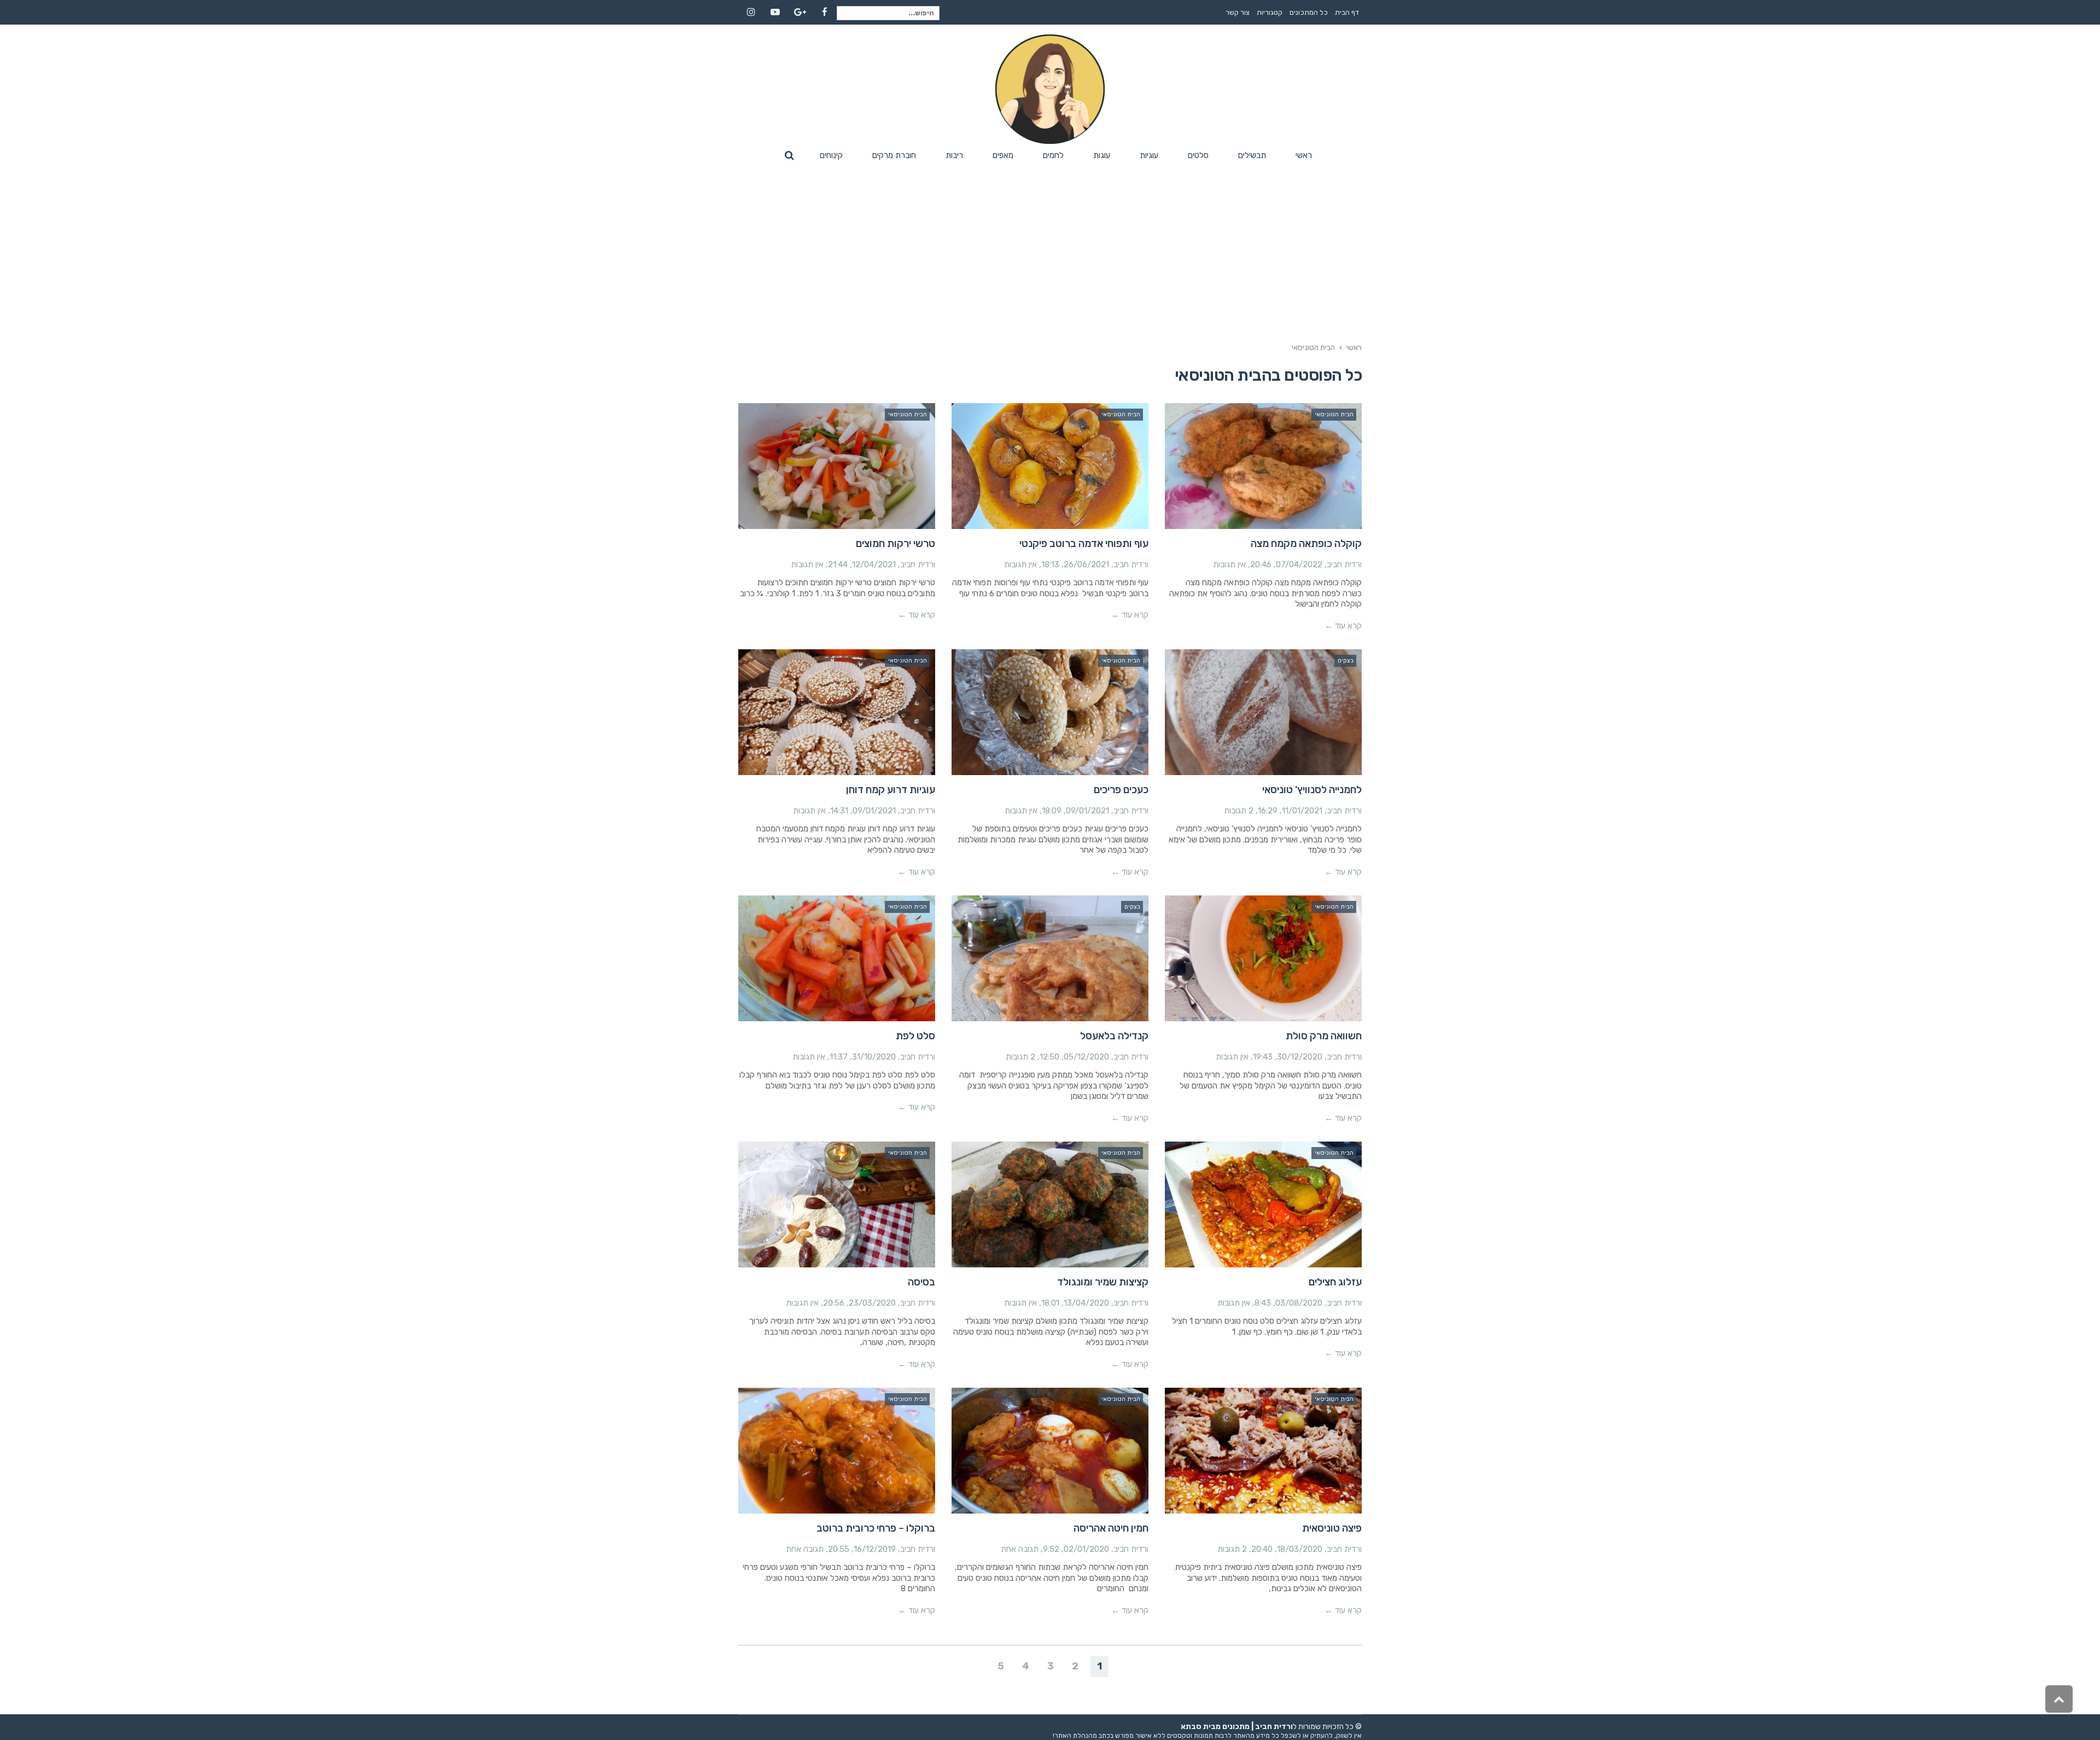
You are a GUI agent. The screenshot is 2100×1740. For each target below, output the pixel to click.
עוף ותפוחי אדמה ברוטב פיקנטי (1084, 543)
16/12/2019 (875, 1549)
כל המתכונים (1309, 12)
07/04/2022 (1299, 565)
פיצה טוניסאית (1332, 1528)
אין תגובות (1229, 565)
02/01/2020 (1086, 1549)
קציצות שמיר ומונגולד (1103, 1282)
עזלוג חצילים (1335, 1282)
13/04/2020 (1086, 1303)
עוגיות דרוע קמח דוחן (891, 790)
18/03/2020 (1300, 1549)
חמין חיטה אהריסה (1111, 1528)
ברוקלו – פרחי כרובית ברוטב (876, 1528)
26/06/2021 (1086, 565)
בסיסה (921, 1282)
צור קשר (1238, 12)
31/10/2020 (874, 1057)
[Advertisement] (1050, 247)
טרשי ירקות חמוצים (896, 543)
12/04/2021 (874, 565)
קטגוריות (1270, 12)
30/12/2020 (1300, 1057)
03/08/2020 (1299, 1303)
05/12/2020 (1086, 1057)
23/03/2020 (872, 1303)
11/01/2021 (1302, 811)
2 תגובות (1239, 811)
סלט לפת (915, 1036)
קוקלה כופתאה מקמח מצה (1306, 543)
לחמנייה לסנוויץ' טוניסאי (1312, 790)
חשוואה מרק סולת (1324, 1036)
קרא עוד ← (1343, 626)
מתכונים (1236, 1727)
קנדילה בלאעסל (1114, 1036)
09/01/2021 (1087, 811)
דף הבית (1347, 12)
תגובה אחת (1020, 1549)
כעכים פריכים (1121, 790)
